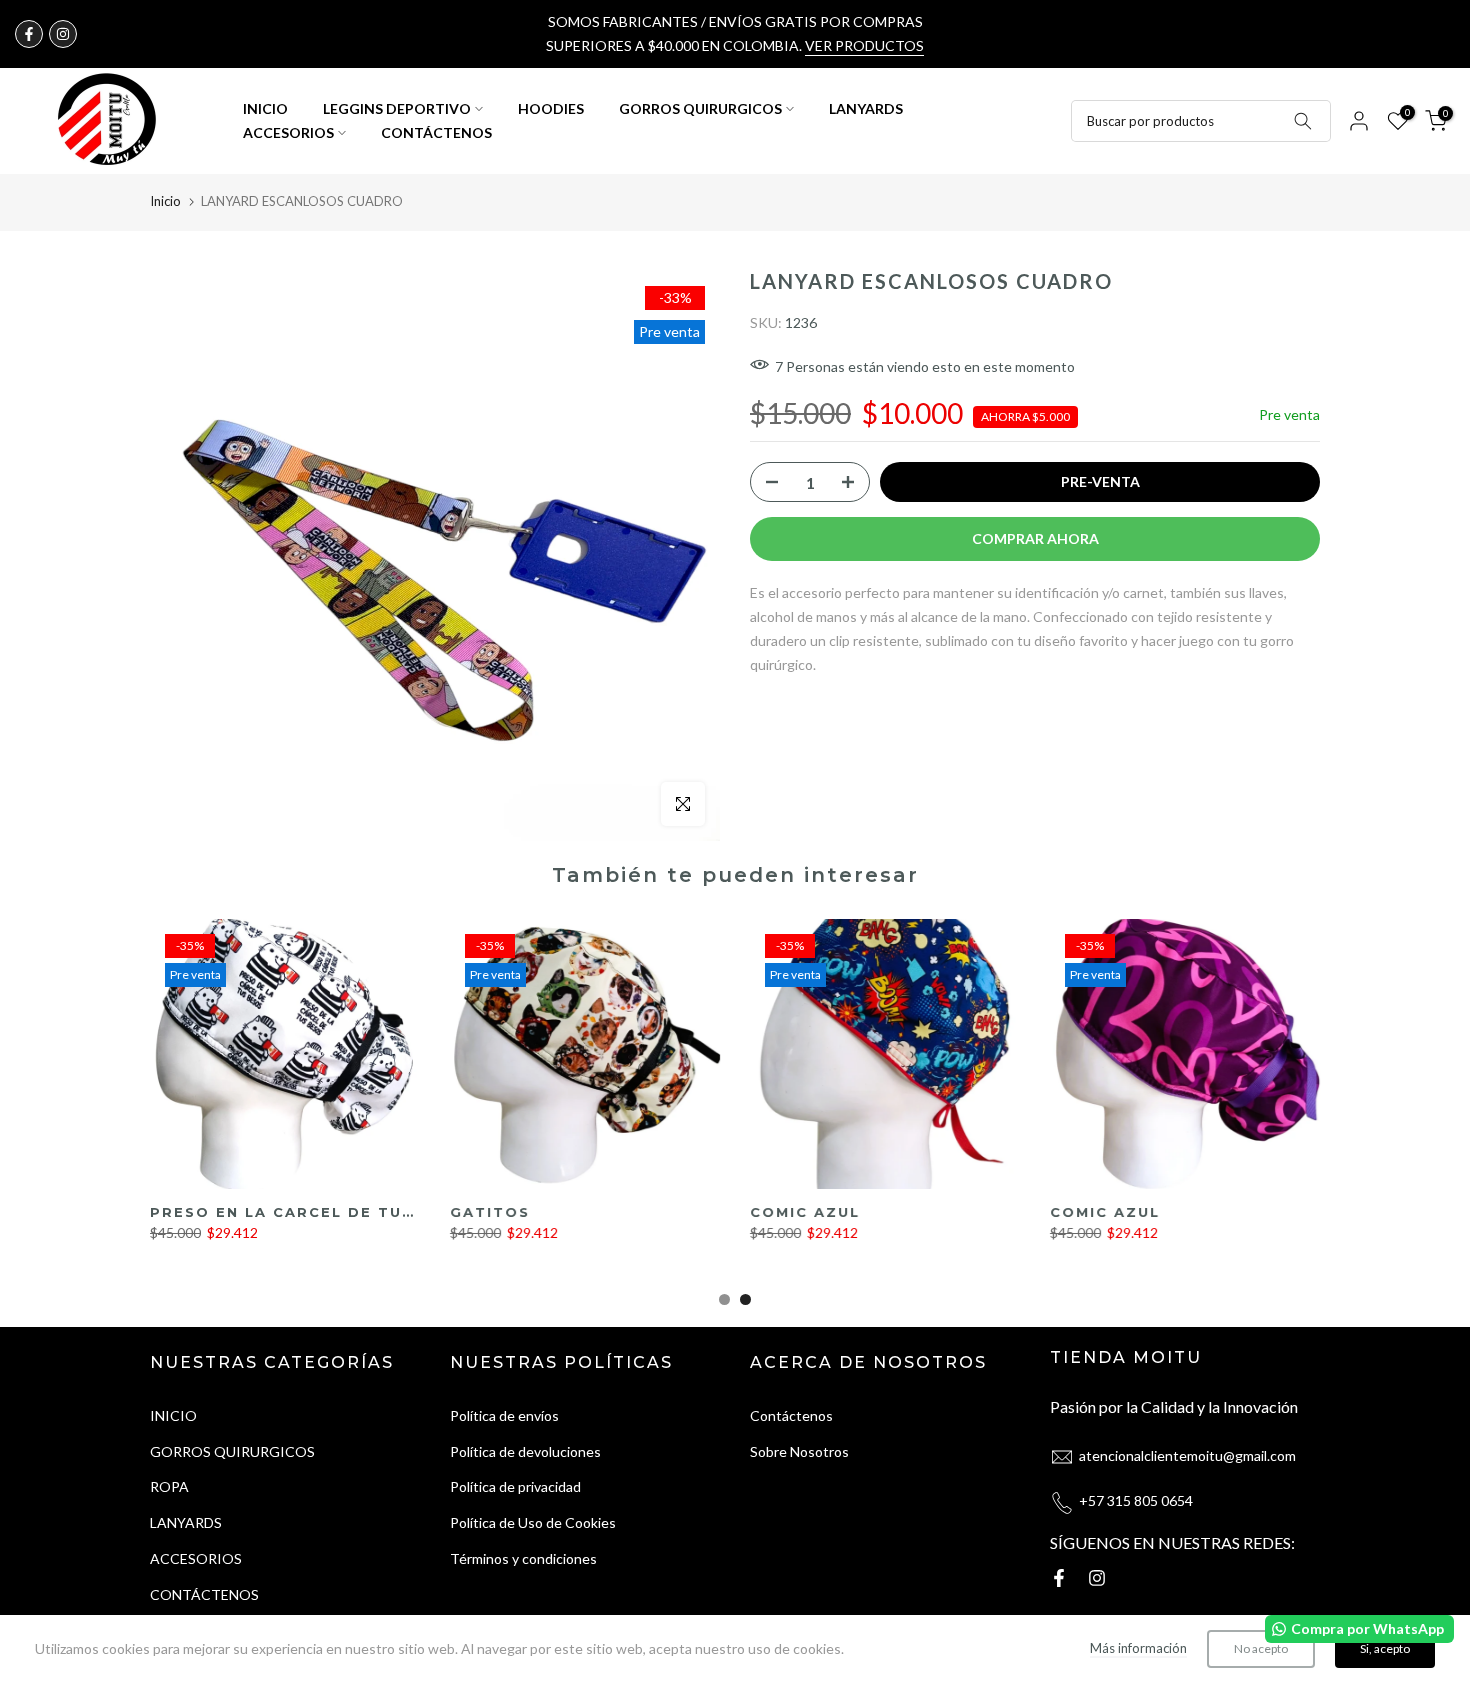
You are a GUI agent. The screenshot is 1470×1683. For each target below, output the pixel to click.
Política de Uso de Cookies (533, 1522)
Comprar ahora (1035, 538)
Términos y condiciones (523, 1558)
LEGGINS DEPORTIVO (397, 108)
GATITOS (490, 1212)
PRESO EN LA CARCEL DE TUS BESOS (314, 1212)
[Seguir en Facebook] (29, 34)
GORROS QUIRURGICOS (700, 108)
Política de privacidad (515, 1486)
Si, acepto (1385, 1648)
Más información (1138, 1648)
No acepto (1261, 1648)
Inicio (165, 201)
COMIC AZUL (805, 1212)
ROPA (169, 1486)
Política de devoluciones (525, 1451)
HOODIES (551, 108)
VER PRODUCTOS (864, 45)
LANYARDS (866, 108)
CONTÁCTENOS (436, 132)
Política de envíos (504, 1415)
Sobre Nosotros (799, 1451)
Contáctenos (791, 1415)
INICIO (265, 108)
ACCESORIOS (288, 132)
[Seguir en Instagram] (63, 34)
